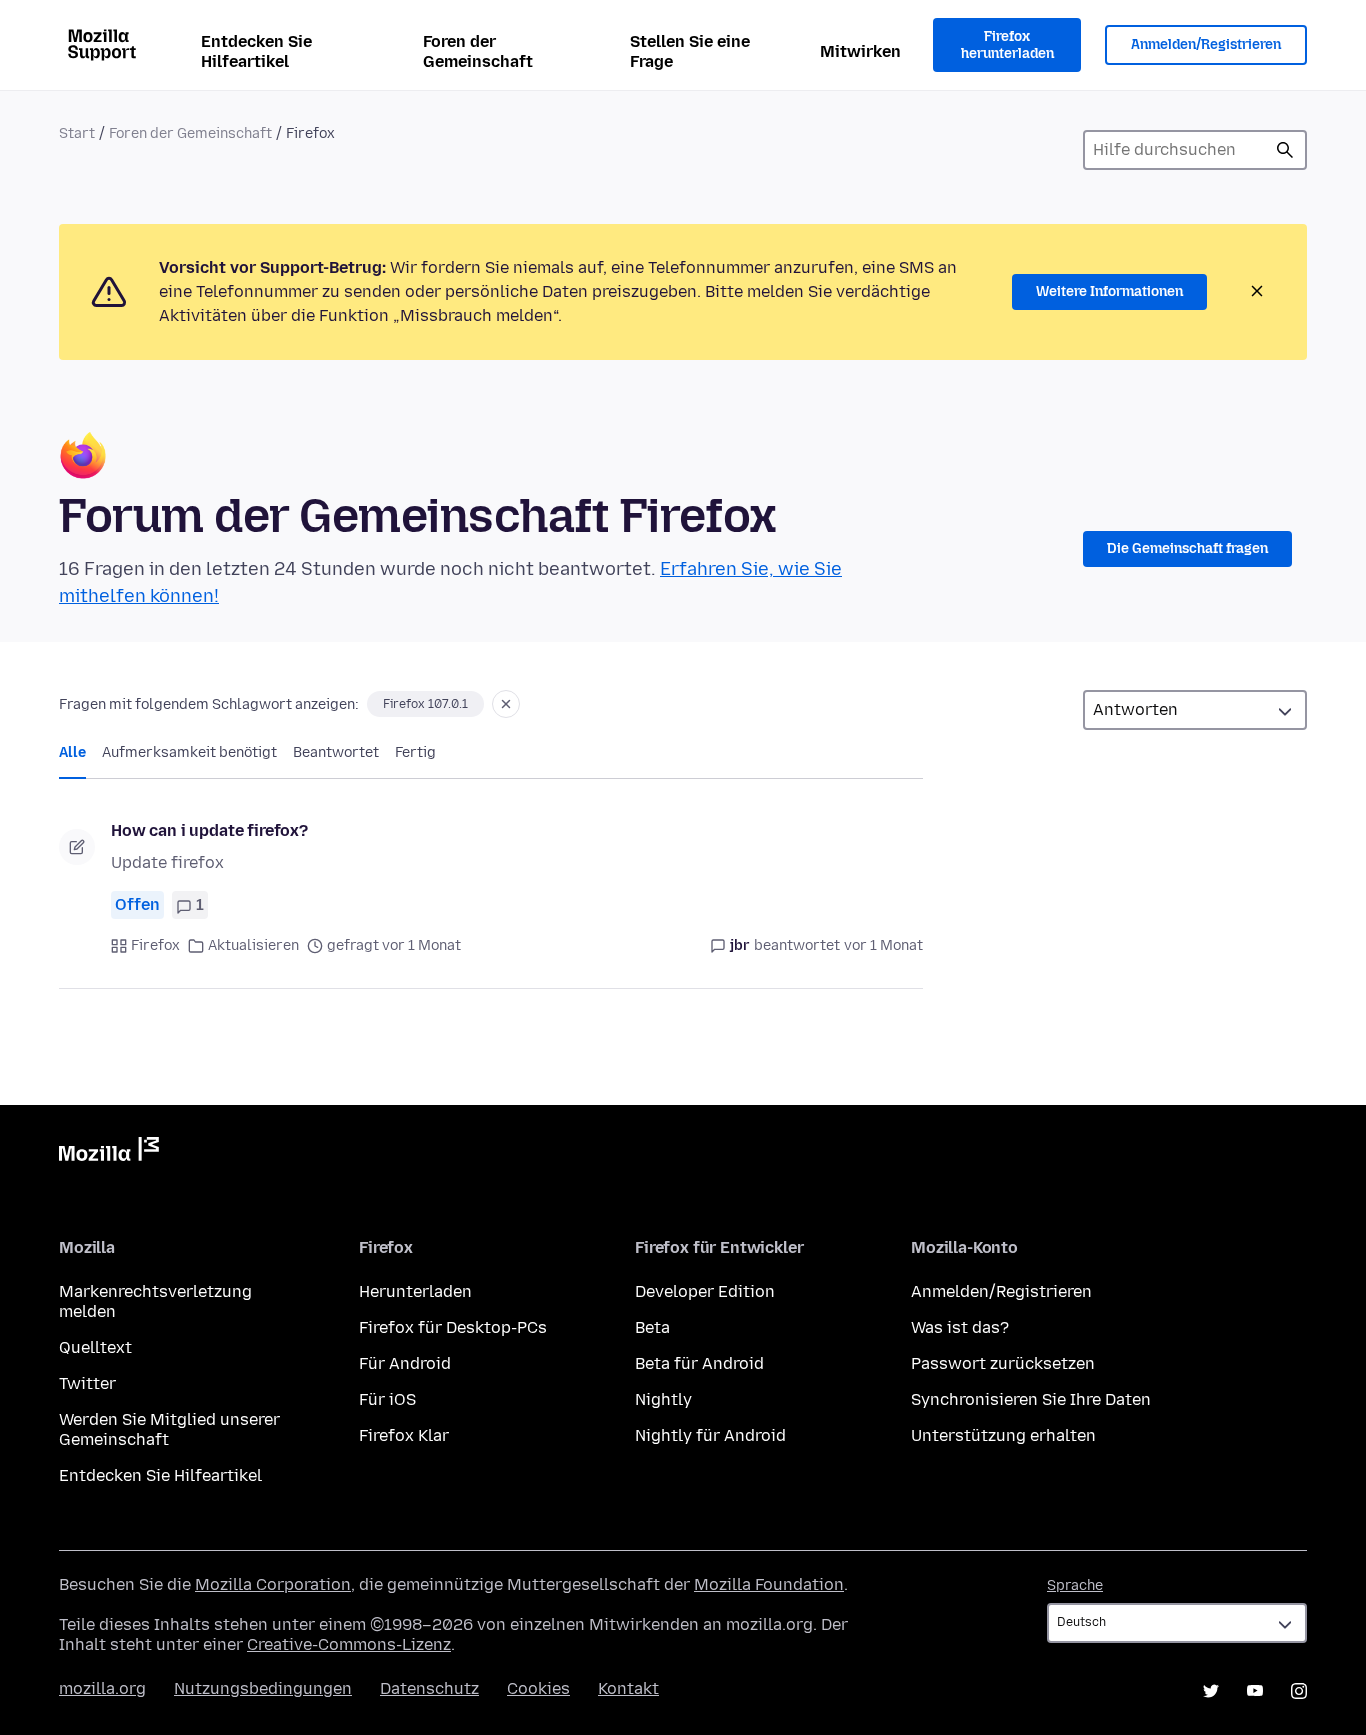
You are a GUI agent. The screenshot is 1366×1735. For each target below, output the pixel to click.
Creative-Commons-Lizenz (349, 1644)
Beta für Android (699, 1363)
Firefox (155, 945)
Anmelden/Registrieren (1206, 44)
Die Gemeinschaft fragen (1187, 548)
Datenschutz (429, 1688)
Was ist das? (960, 1327)
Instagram (1299, 1691)
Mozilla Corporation (273, 1584)
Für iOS (387, 1399)
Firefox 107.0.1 (425, 704)
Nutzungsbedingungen (263, 1688)
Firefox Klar (404, 1435)
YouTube (1255, 1691)
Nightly (663, 1399)
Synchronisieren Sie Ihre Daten (1031, 1399)
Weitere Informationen (1109, 291)
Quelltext (95, 1347)
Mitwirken (860, 51)
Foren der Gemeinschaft (478, 51)
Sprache (1075, 1585)
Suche (1285, 150)
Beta (652, 1327)
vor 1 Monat (883, 945)
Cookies (538, 1688)
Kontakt (628, 1688)
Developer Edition (705, 1291)
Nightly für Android (710, 1435)
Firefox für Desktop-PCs (453, 1327)
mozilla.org (102, 1688)
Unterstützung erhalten (1003, 1435)
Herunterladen (415, 1291)
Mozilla (109, 1153)
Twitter (87, 1383)
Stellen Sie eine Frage (690, 51)
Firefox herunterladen (1007, 45)
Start (77, 133)
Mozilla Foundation (769, 1584)
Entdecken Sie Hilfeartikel (256, 51)
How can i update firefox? (209, 830)
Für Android (405, 1363)
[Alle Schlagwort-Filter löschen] (506, 704)
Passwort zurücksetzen (1003, 1363)
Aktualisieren (253, 945)
